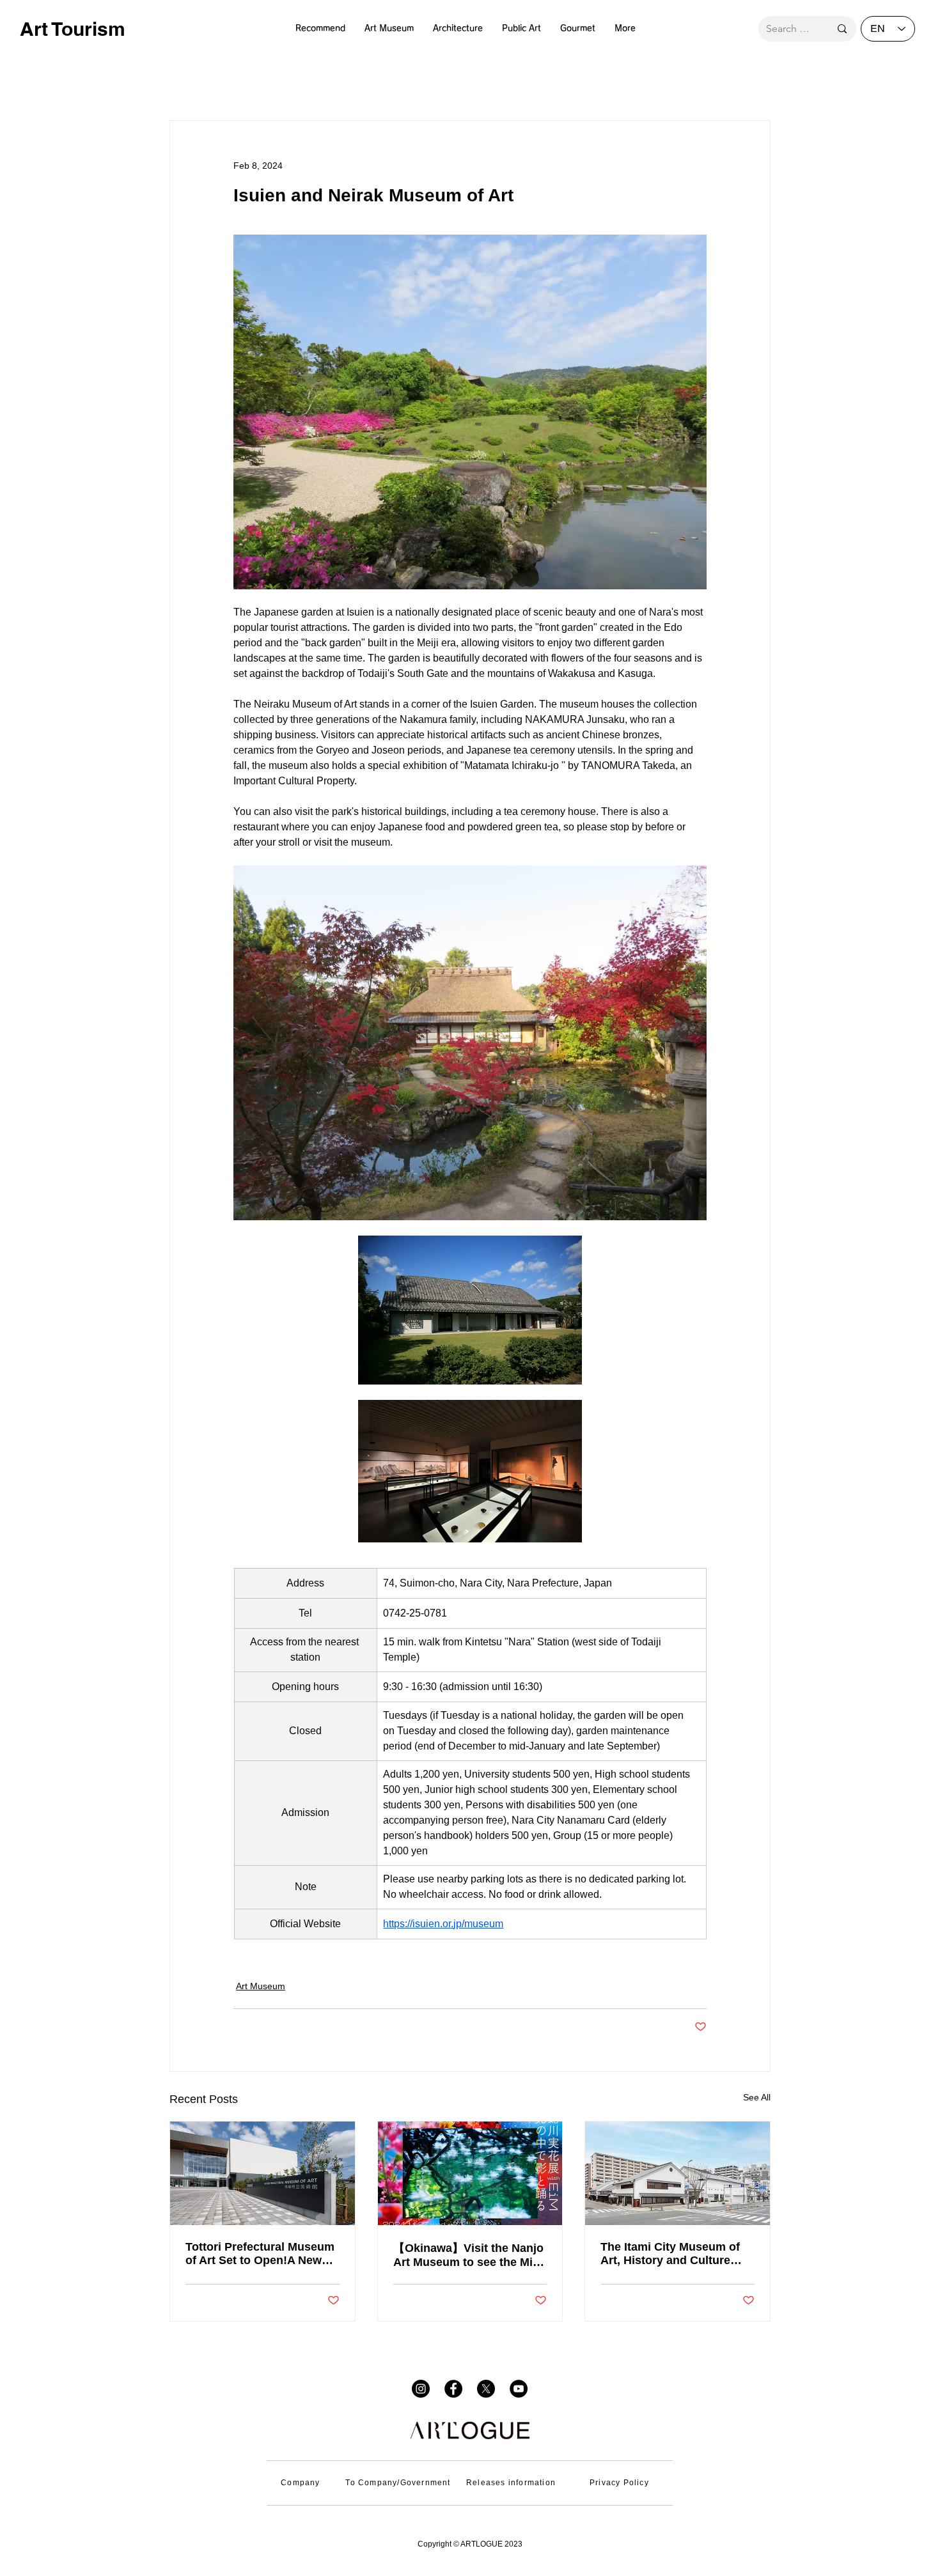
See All (757, 2097)
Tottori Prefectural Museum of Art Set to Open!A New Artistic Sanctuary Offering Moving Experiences (260, 2254)
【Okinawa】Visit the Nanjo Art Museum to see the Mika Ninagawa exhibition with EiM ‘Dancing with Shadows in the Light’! (469, 2255)
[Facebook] (453, 2389)
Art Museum (261, 1986)
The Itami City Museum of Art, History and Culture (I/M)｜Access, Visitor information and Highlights (674, 2254)
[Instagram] (421, 2389)
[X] (486, 2389)
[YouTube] (519, 2389)
